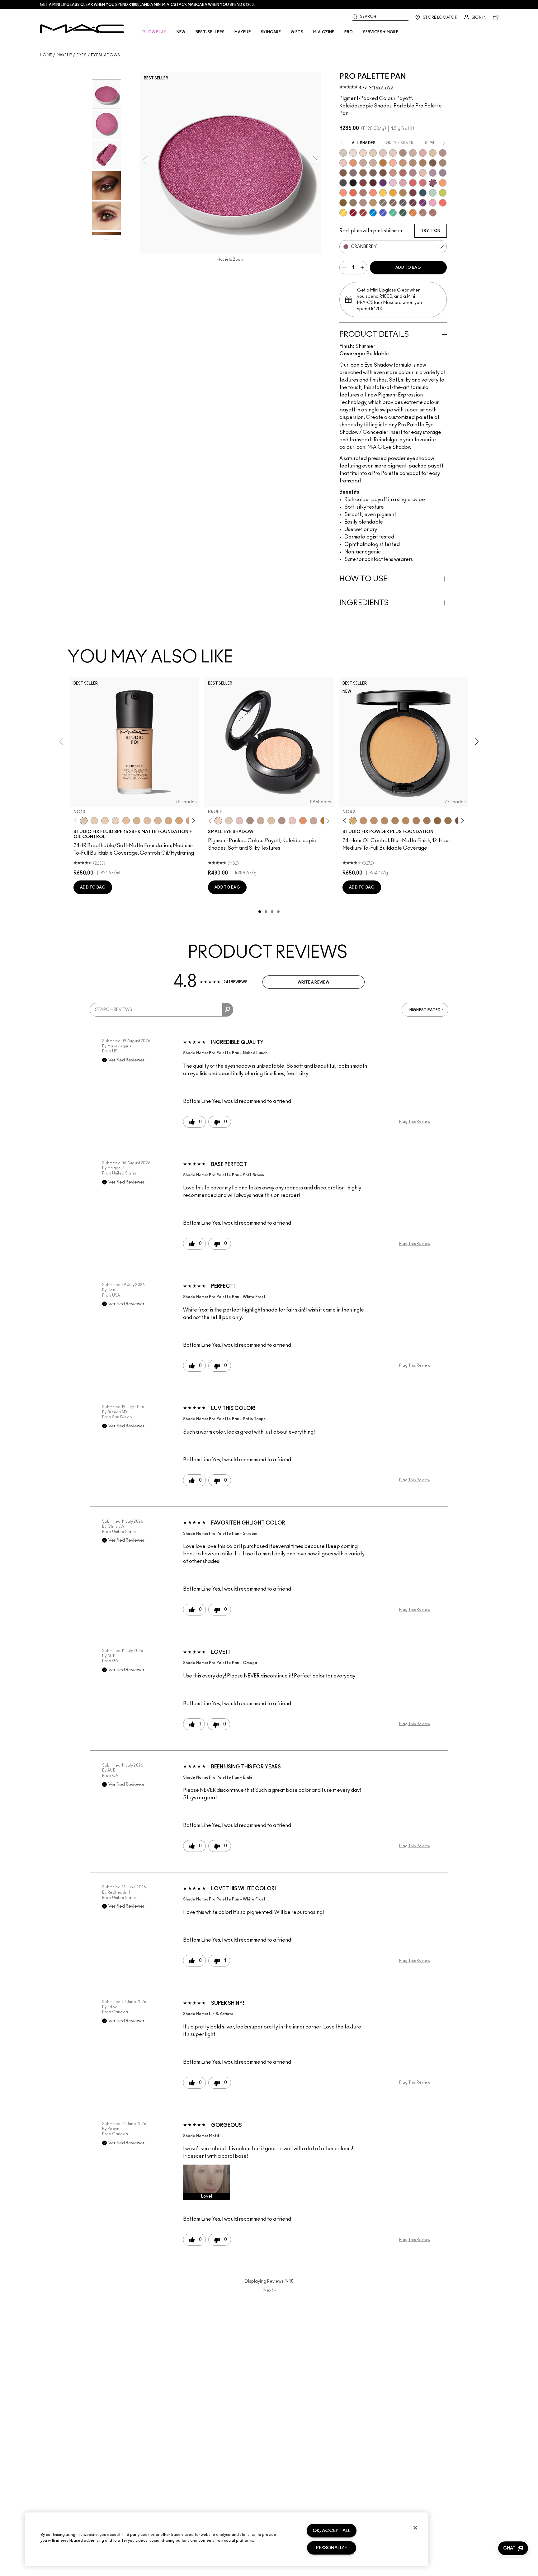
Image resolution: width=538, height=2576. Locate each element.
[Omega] (413, 153)
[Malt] (383, 153)
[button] (206, 2182)
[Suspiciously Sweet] (373, 193)
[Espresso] (363, 173)
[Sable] (363, 203)
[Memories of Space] (383, 193)
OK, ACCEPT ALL (332, 2531)
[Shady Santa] (413, 193)
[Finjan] (403, 173)
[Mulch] (423, 213)
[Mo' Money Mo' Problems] (343, 203)
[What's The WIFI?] (443, 193)
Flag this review (415, 1122)
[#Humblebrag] (393, 183)
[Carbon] (353, 183)
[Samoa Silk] (443, 183)
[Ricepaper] (433, 153)
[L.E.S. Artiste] (403, 153)
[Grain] (343, 163)
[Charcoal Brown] (413, 163)
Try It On (431, 231)
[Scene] (443, 173)
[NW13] (126, 821)
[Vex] (343, 153)
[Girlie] (403, 183)
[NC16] (158, 821)
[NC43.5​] (363, 821)
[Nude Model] (363, 183)
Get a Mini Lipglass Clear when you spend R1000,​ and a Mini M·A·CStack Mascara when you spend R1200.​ (147, 5)
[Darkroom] (423, 203)
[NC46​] (406, 821)
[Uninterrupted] (423, 163)
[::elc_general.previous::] (77, 821)
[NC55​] (437, 821)
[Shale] (433, 173)
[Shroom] (353, 153)
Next (270, 2290)
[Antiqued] (433, 213)
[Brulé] (363, 153)
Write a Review (314, 982)
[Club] (393, 203)
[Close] (415, 2528)
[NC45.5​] (395, 821)
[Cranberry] (433, 183)
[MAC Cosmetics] (82, 29)
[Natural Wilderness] (383, 163)
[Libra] (423, 183)
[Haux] (413, 173)
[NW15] (179, 821)
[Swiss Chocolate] (383, 173)
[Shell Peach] (343, 193)
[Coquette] (383, 203)
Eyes (82, 55)
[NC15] (137, 821)
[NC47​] (416, 821)
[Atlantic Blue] (383, 213)
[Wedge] (433, 163)
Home (46, 55)
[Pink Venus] (433, 203)
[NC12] (116, 821)
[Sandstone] (403, 163)
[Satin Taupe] (353, 173)
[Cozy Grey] (423, 173)
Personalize (331, 2548)
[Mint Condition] (433, 193)
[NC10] (84, 821)
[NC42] (353, 821)
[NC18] (168, 821)
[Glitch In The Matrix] (343, 183)
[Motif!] (353, 163)
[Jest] (423, 153)
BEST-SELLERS (210, 32)
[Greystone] (403, 203)
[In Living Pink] (413, 183)
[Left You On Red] (353, 213)
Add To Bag (408, 268)
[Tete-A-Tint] (393, 163)
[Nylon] (373, 153)
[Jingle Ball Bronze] (413, 213)
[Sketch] (413, 203)
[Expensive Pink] (363, 193)
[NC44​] (374, 821)
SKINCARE (271, 32)
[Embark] (343, 173)
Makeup (64, 55)
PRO (349, 32)
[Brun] (373, 173)
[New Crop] (393, 213)
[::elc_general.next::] (192, 821)
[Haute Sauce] (363, 213)
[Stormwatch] (423, 193)
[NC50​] (427, 821)
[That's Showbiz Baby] (403, 213)
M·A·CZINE (324, 32)
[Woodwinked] (353, 203)
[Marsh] (403, 193)
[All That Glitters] (443, 153)
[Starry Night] (373, 183)
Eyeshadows (105, 55)
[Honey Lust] (373, 163)
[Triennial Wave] (373, 213)
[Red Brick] (353, 193)
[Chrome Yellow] (343, 213)
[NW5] (94, 821)
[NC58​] (448, 821)
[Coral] (443, 203)
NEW (181, 32)
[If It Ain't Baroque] (393, 193)
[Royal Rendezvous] (393, 173)
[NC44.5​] (385, 821)
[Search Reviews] (228, 1010)
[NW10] (105, 821)
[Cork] (443, 163)
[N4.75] (147, 821)
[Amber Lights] (373, 203)
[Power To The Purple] (383, 183)
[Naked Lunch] (363, 163)
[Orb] (393, 153)
